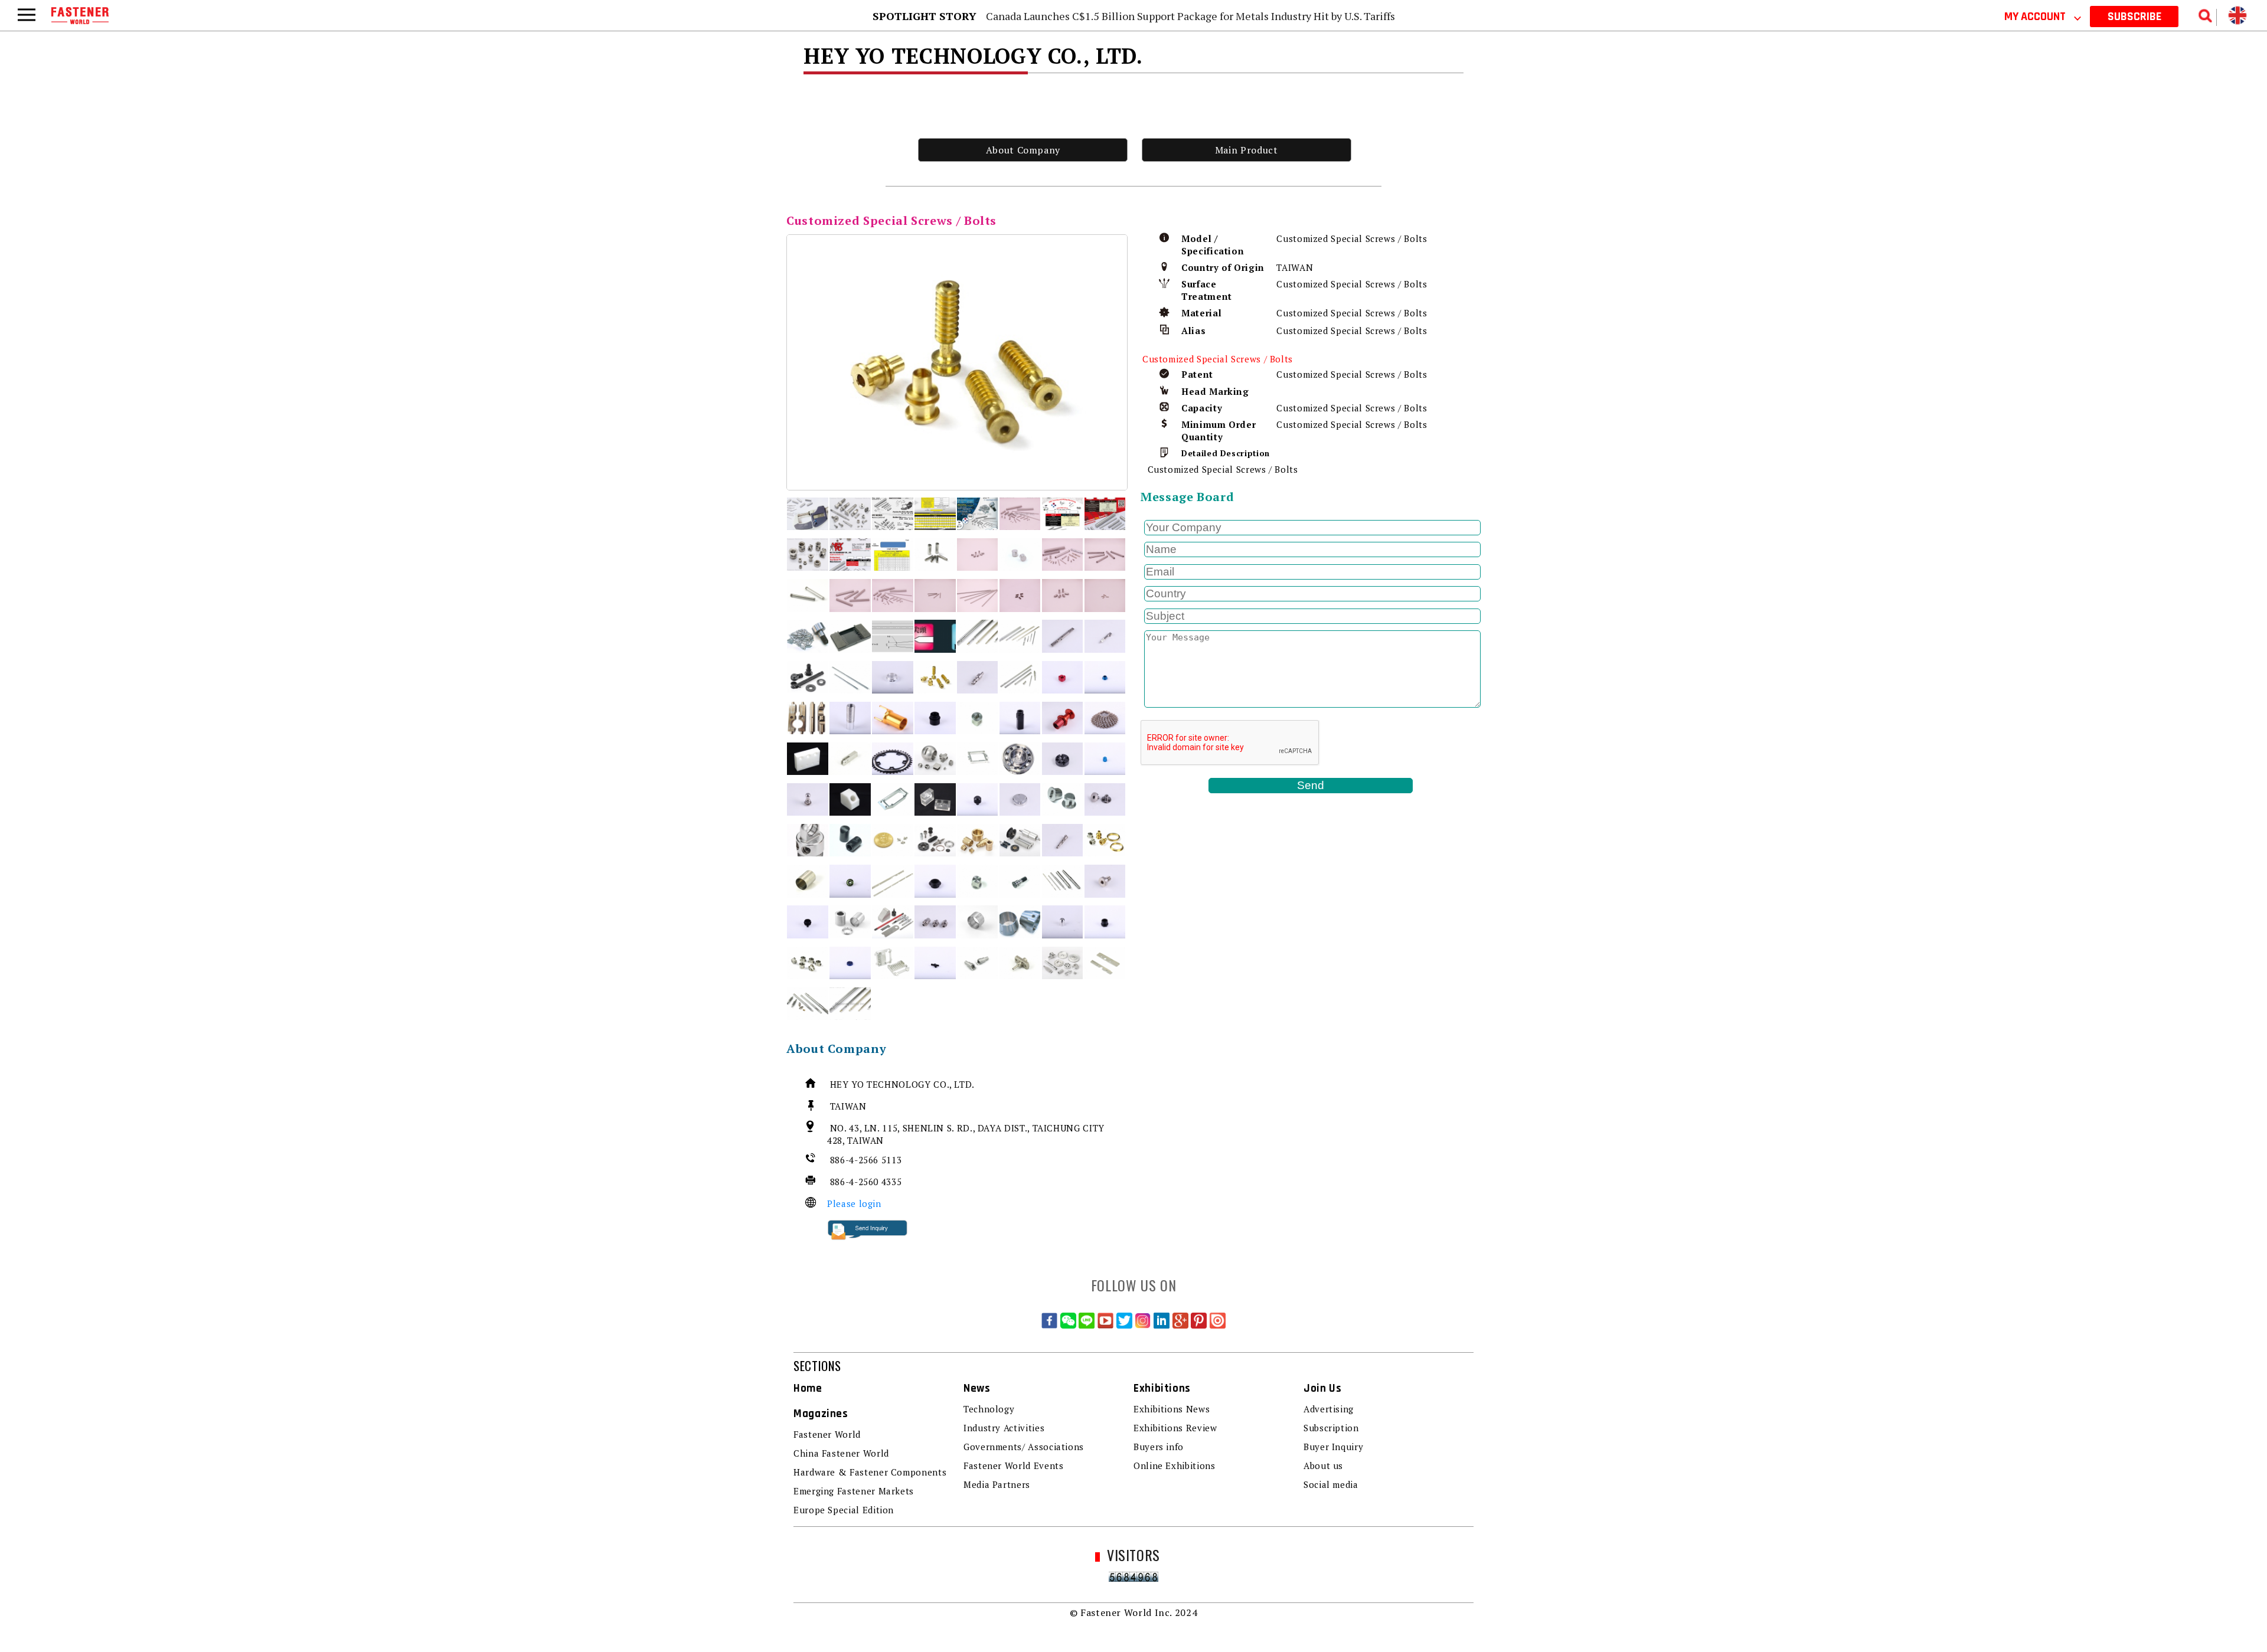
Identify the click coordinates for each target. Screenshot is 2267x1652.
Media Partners (997, 1484)
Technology (989, 1409)
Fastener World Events (1013, 1465)
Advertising (1329, 1409)
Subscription (1331, 1428)
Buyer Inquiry (1333, 1447)
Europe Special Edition (844, 1510)
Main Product (1247, 150)
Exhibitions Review (1175, 1428)
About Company (1023, 150)
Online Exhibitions (1175, 1465)
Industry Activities (1004, 1428)
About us (1323, 1465)
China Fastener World (841, 1453)
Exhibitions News (1172, 1409)
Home (808, 1388)
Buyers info (1159, 1447)
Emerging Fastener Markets (854, 1491)
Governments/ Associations (1024, 1447)
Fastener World (827, 1434)
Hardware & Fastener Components (870, 1472)
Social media (1331, 1484)
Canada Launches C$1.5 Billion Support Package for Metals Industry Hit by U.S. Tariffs (1190, 16)
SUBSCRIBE (2134, 17)
